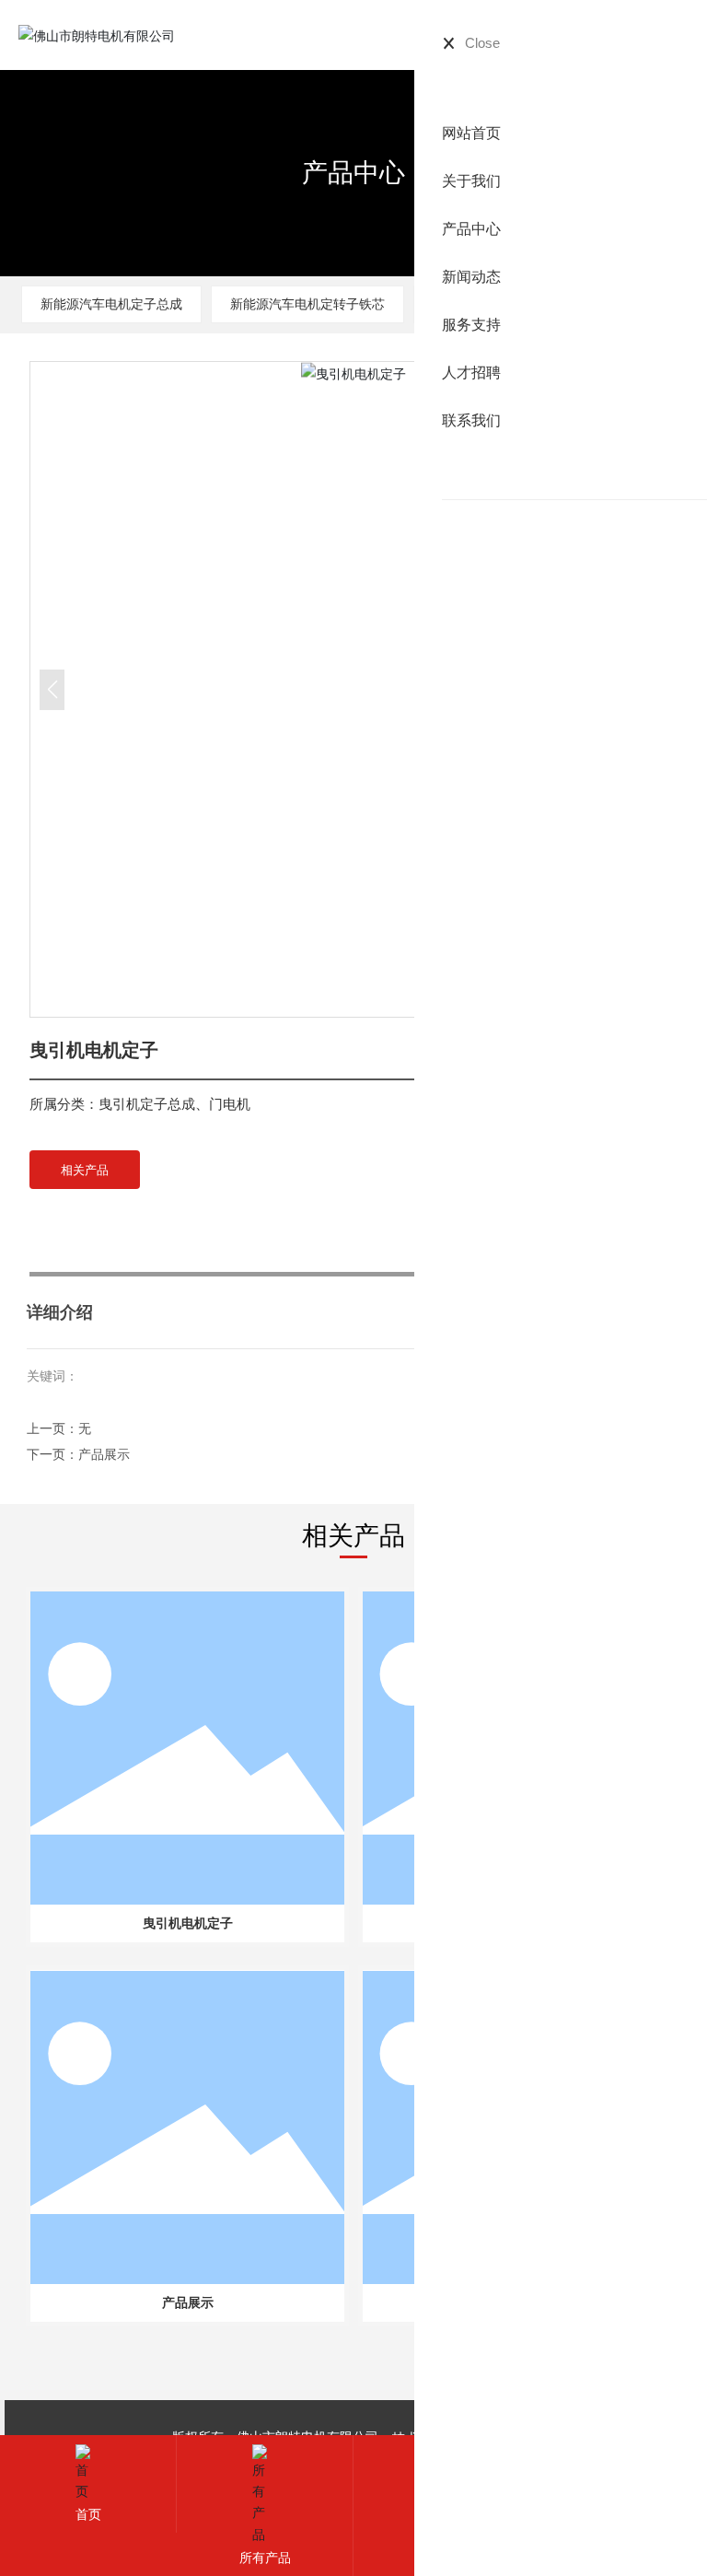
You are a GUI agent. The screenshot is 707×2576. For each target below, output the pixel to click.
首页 (88, 2514)
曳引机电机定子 (188, 1923)
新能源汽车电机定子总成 (111, 303)
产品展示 (104, 1454)
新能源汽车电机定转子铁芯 (307, 303)
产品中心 (353, 172)
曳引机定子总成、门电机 (174, 1104)
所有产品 (265, 2557)
